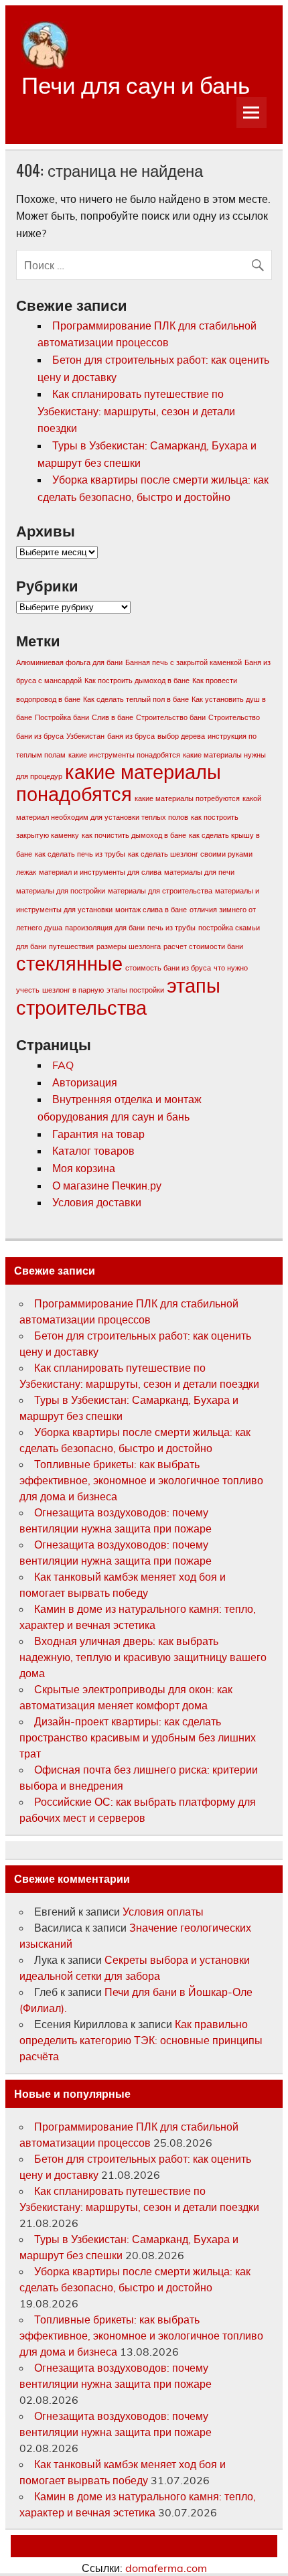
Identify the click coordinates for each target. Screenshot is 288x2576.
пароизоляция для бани (105, 928)
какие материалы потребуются (187, 798)
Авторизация (85, 1082)
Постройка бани (62, 717)
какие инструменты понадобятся (124, 755)
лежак (26, 872)
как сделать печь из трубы (80, 854)
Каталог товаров (93, 1151)
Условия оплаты (163, 1912)
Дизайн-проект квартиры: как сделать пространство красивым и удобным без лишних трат (138, 1737)
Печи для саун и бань (136, 83)
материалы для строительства (160, 891)
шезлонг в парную (73, 990)
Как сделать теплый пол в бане (136, 699)
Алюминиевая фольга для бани (69, 662)
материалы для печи (199, 872)
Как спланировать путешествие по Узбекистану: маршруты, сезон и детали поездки (136, 411)
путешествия (71, 946)
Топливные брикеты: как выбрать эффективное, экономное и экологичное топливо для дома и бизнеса (141, 1480)
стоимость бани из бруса (168, 968)
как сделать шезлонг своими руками (190, 854)
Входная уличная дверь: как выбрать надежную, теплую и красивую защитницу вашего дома (143, 1657)
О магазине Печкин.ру (107, 1186)
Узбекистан (85, 736)
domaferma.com (166, 2568)
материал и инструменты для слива (100, 872)
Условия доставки (97, 1202)
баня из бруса (131, 736)
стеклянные (69, 963)
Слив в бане (113, 717)
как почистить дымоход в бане (134, 835)
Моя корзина (84, 1168)
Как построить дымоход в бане (137, 681)
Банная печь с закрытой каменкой (184, 662)
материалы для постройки (61, 891)
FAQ (63, 1065)
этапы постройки (135, 990)
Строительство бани (171, 717)
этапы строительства (118, 996)
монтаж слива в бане (151, 910)
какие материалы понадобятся (119, 783)
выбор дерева (181, 736)
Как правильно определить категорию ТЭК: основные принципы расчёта (141, 2040)
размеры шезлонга (129, 946)
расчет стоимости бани (203, 946)
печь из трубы (171, 928)
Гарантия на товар (98, 1134)
